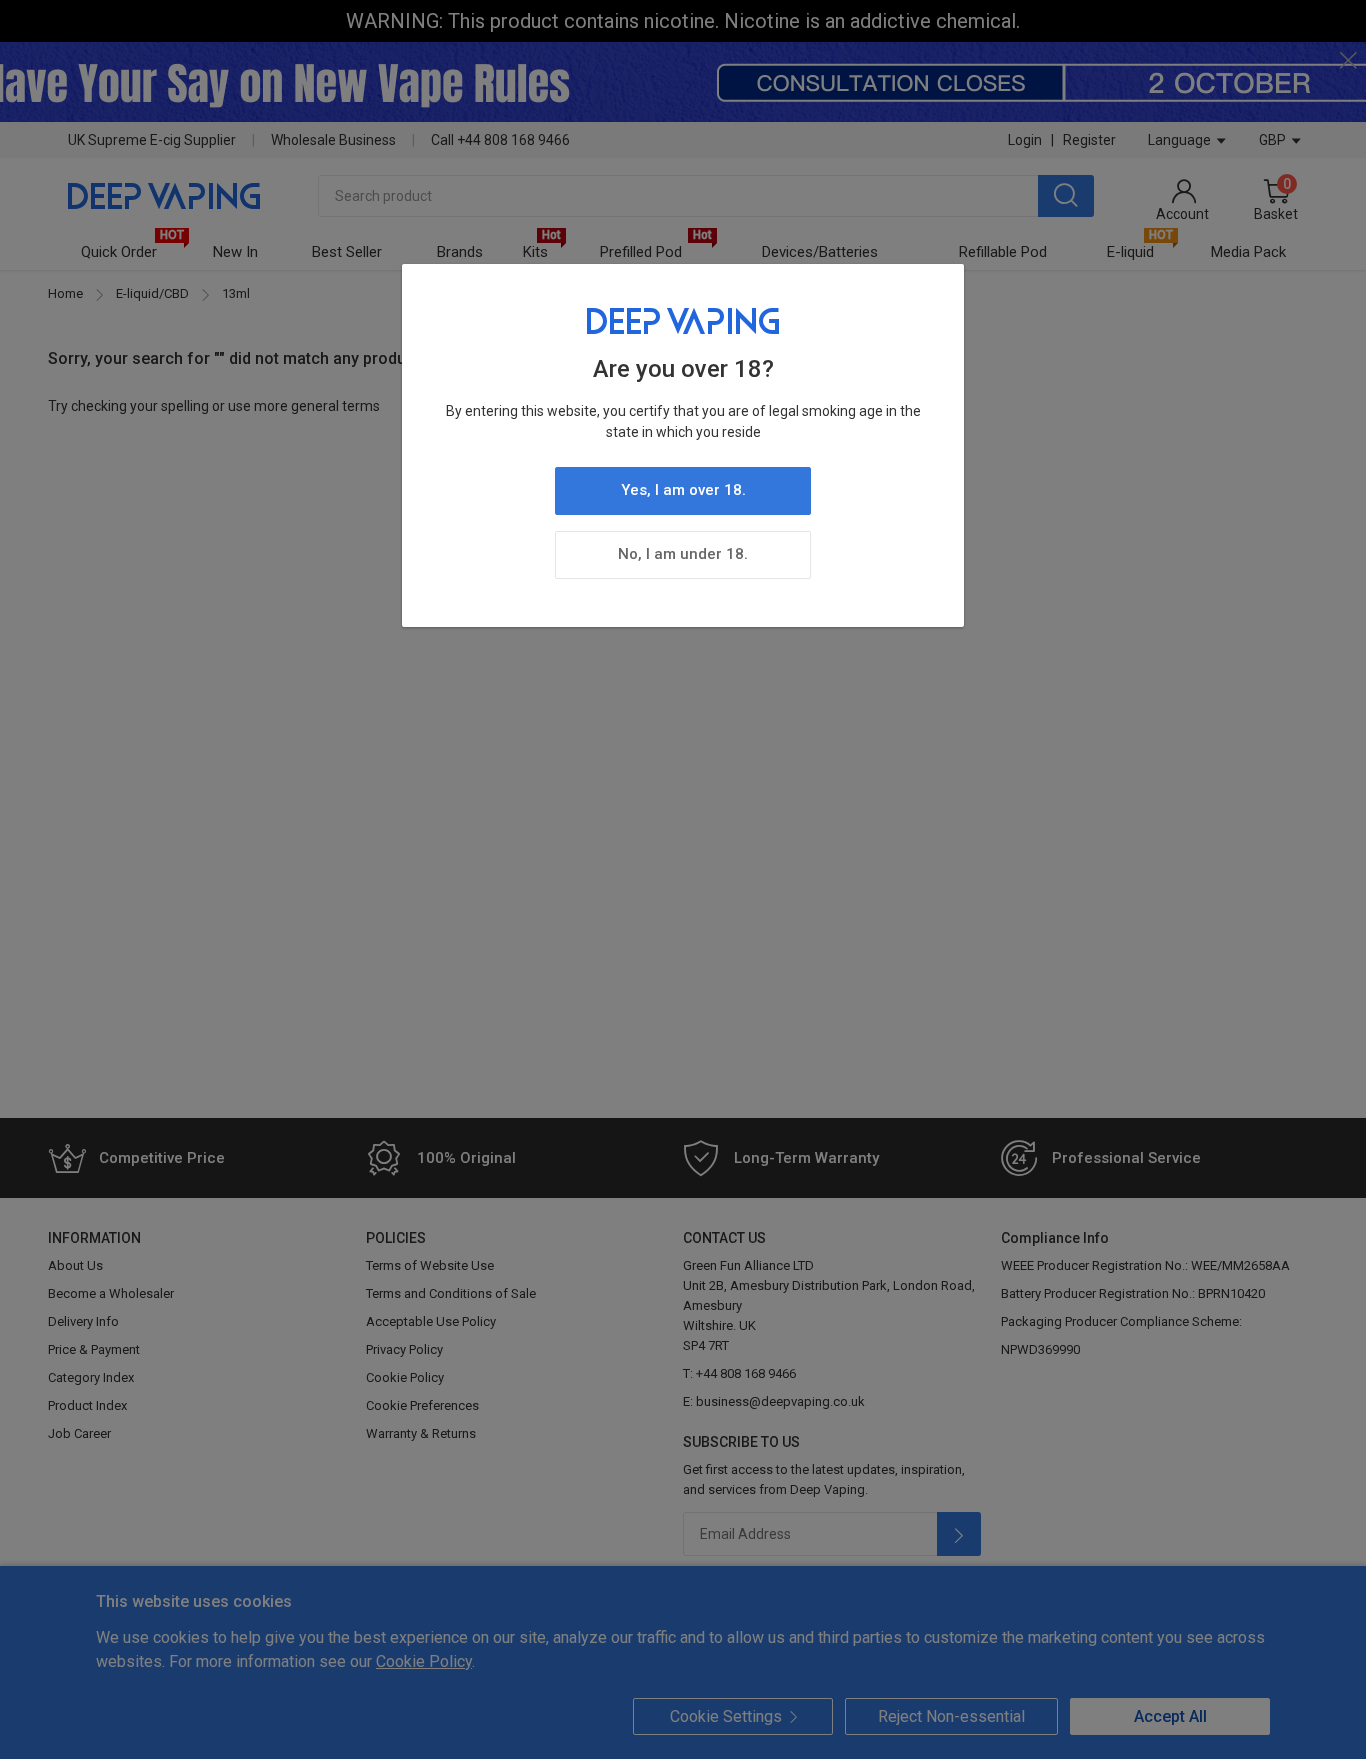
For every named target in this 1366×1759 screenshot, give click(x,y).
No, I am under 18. (683, 554)
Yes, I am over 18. (683, 490)
